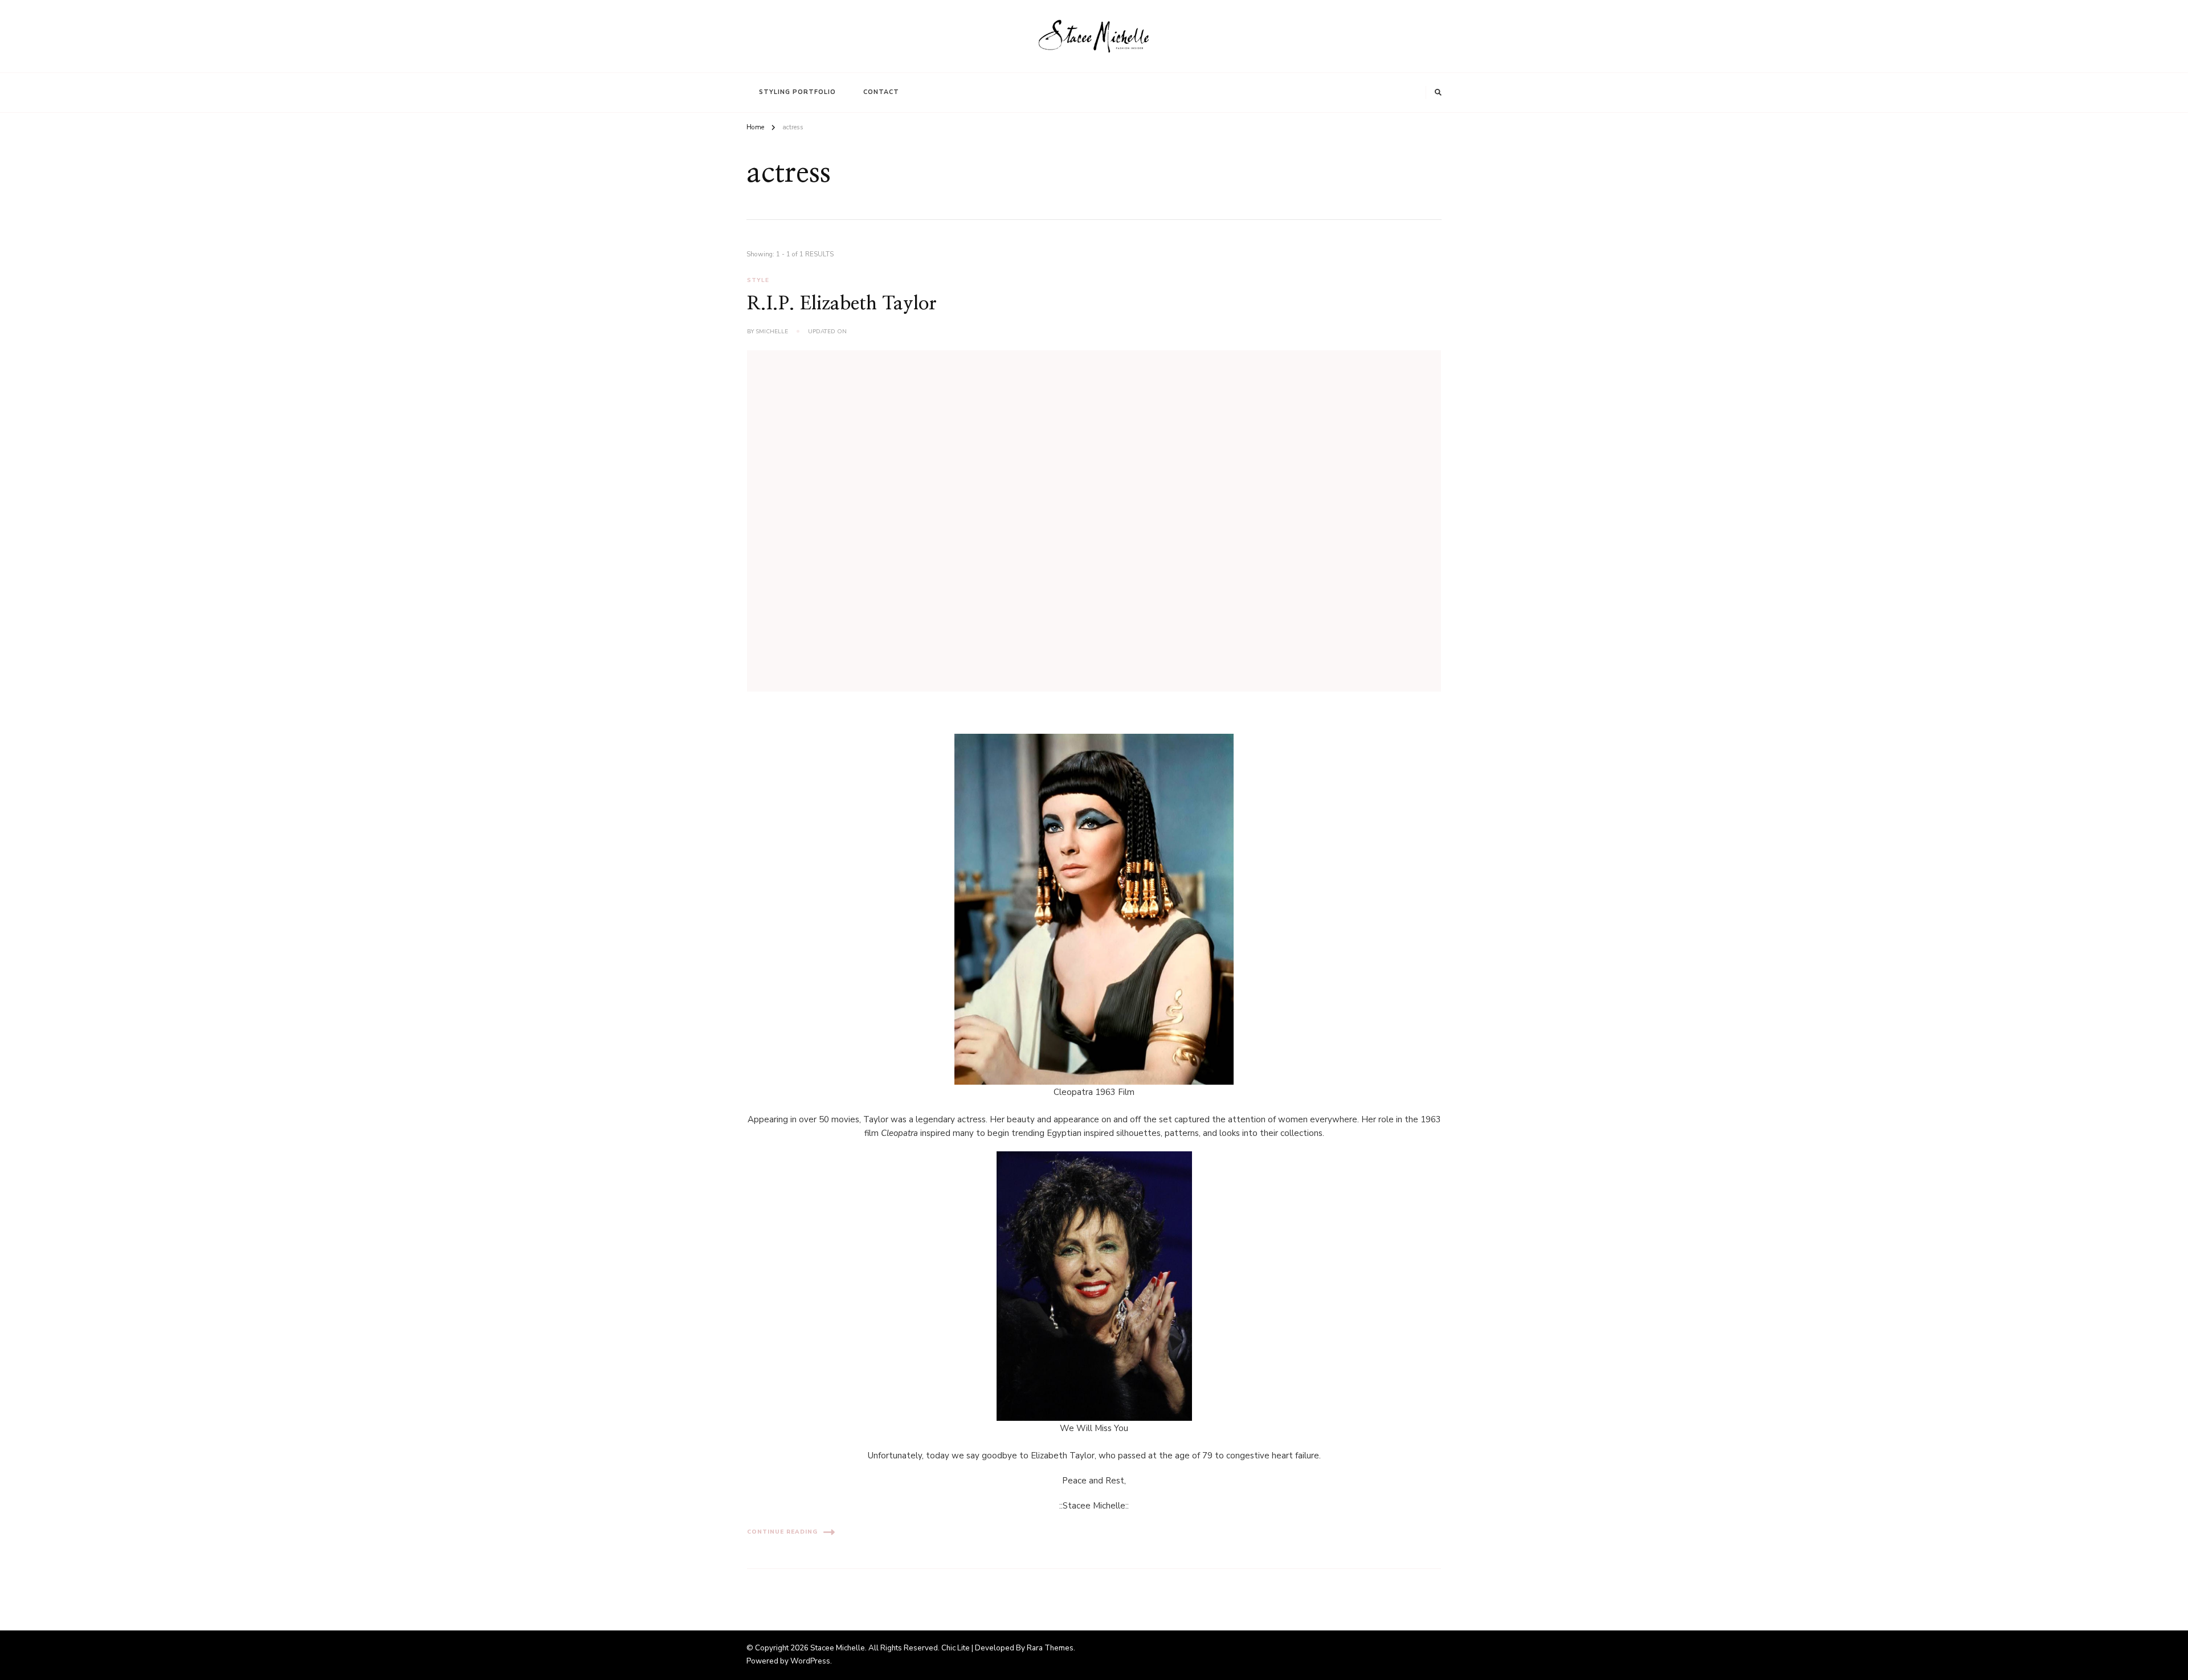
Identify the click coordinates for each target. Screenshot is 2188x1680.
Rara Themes (1050, 1648)
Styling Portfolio (797, 92)
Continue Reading (782, 1532)
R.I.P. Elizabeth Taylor (842, 304)
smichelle (772, 332)
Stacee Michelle (838, 1648)
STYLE (758, 280)
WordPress (810, 1661)
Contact (881, 92)
